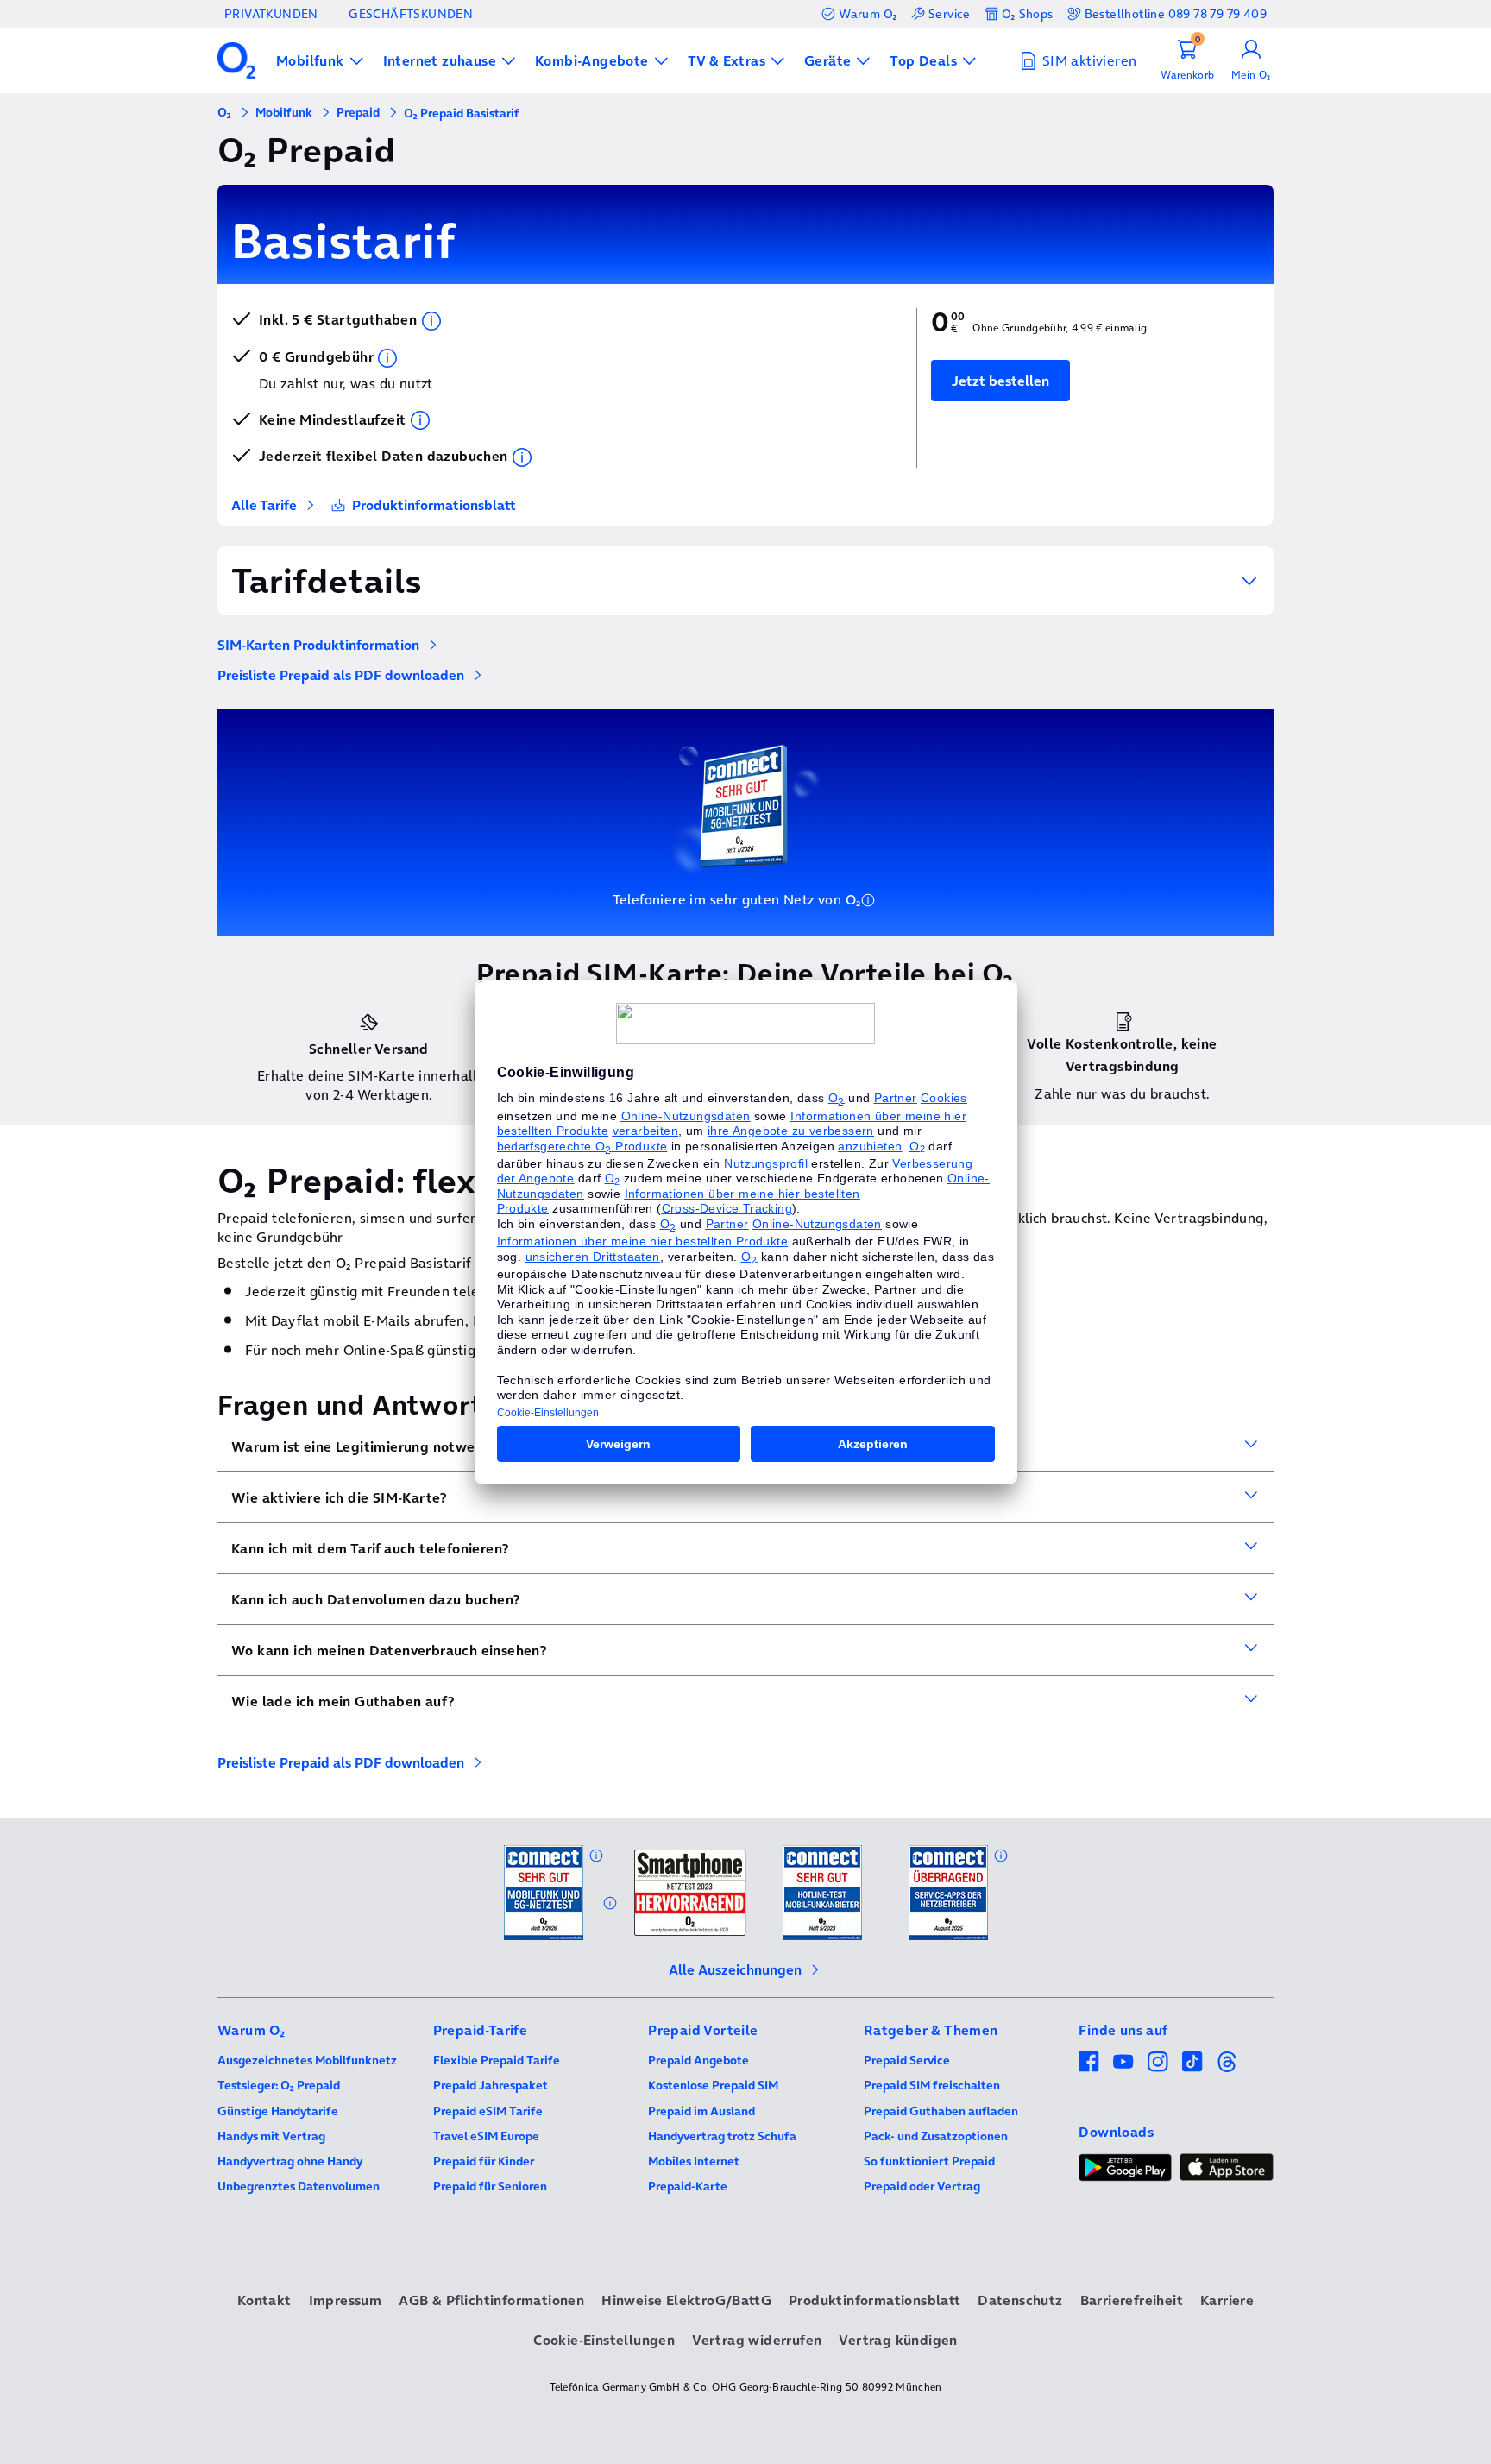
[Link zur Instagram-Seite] (1158, 2062)
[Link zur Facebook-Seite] (1089, 2062)
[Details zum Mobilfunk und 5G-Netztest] (596, 1856)
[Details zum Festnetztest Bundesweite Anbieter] (610, 1903)
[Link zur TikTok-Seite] (1192, 2062)
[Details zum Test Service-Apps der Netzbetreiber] (1001, 1856)
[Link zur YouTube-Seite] (1123, 2062)
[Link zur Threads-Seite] (1227, 2062)
